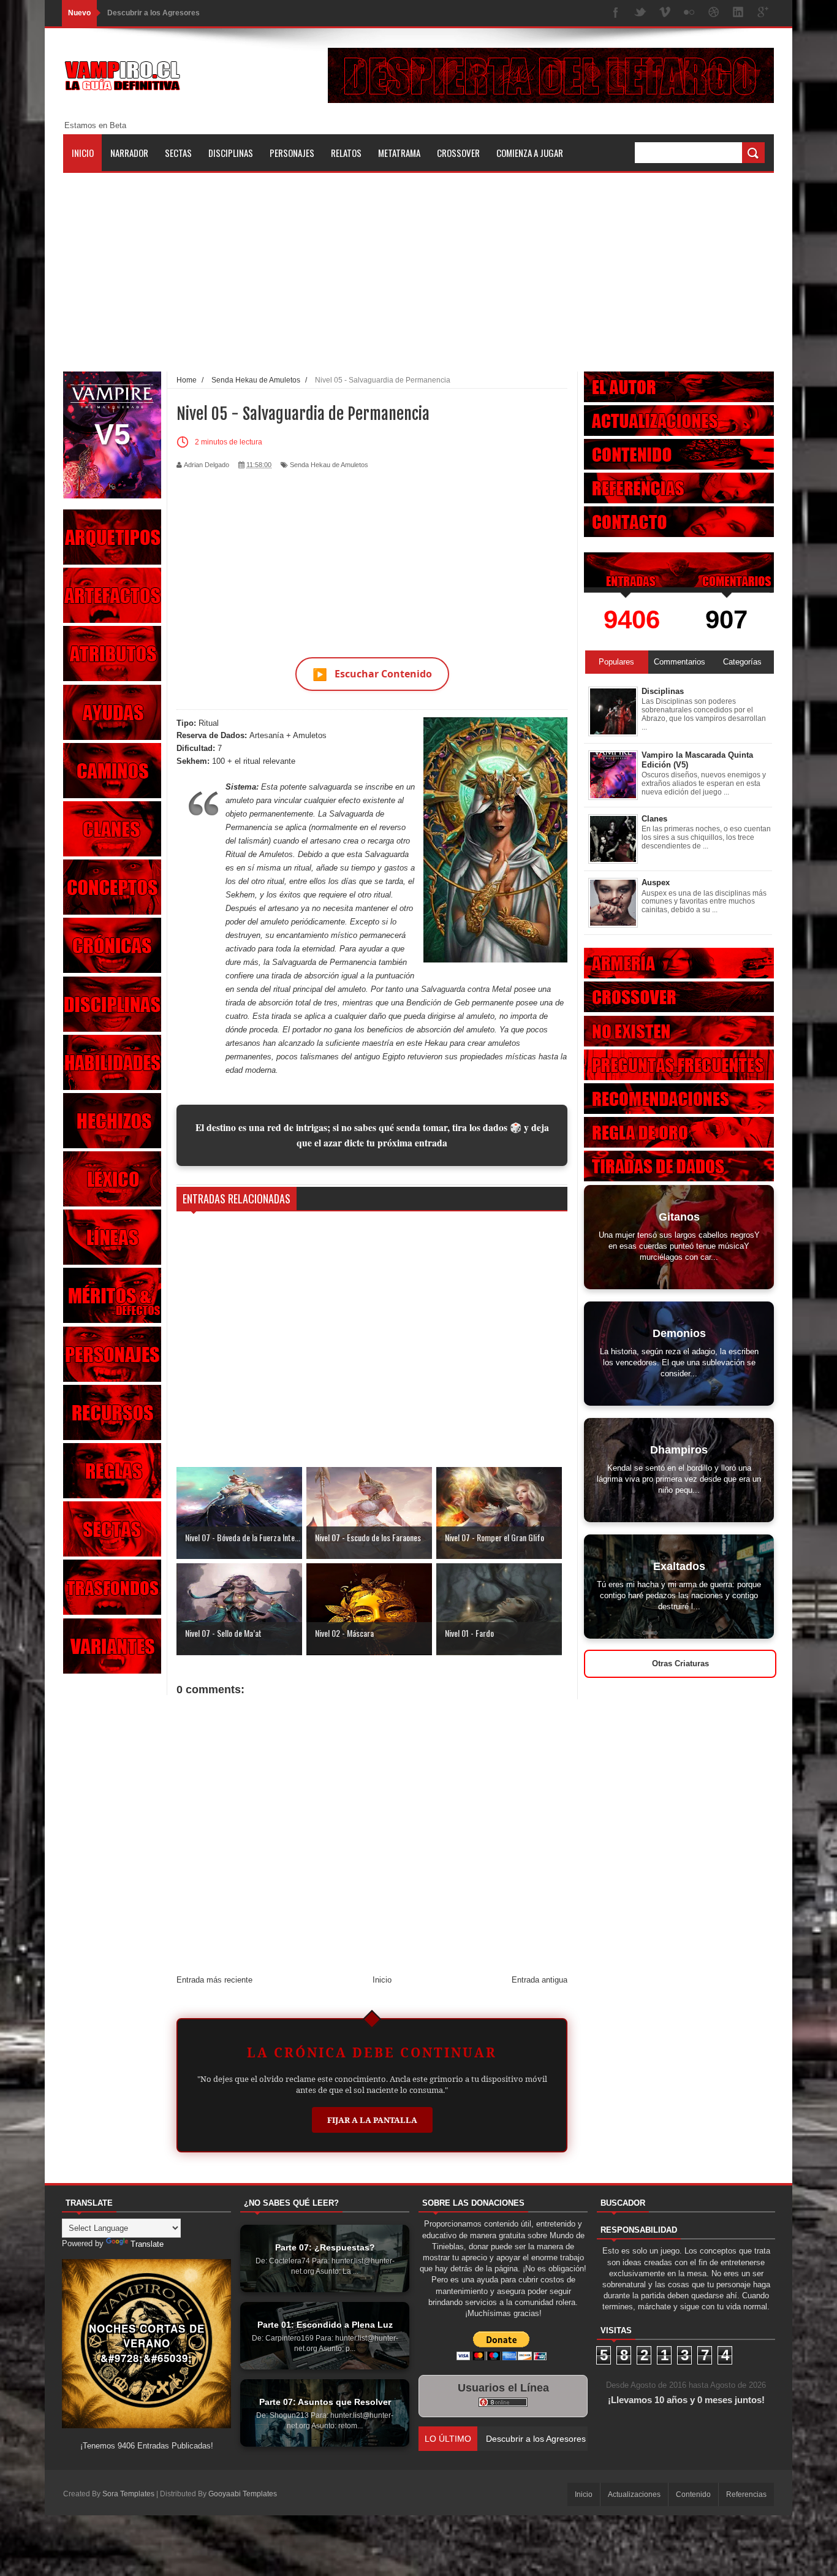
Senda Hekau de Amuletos (329, 465)
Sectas (178, 153)
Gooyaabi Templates (243, 2494)
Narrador (129, 153)
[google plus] (763, 13)
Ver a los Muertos (520, 2439)
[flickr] (689, 13)
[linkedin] (738, 13)
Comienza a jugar (530, 153)
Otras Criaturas (680, 1663)
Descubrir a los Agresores (153, 13)
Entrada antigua (540, 1980)
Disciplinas (231, 153)
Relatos (346, 153)
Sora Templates (128, 2494)
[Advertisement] (418, 259)
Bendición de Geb (438, 1003)
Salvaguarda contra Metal (466, 989)
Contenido (693, 2494)
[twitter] (640, 13)
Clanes (654, 819)
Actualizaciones (634, 2494)
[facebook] (616, 13)
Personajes (292, 153)
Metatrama (399, 153)
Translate (147, 2244)
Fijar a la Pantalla (372, 2120)
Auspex (656, 882)
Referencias (746, 2494)
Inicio (83, 153)
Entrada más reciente (214, 1980)
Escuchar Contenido (372, 674)
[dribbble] (714, 13)
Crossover (458, 153)
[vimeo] (665, 13)
